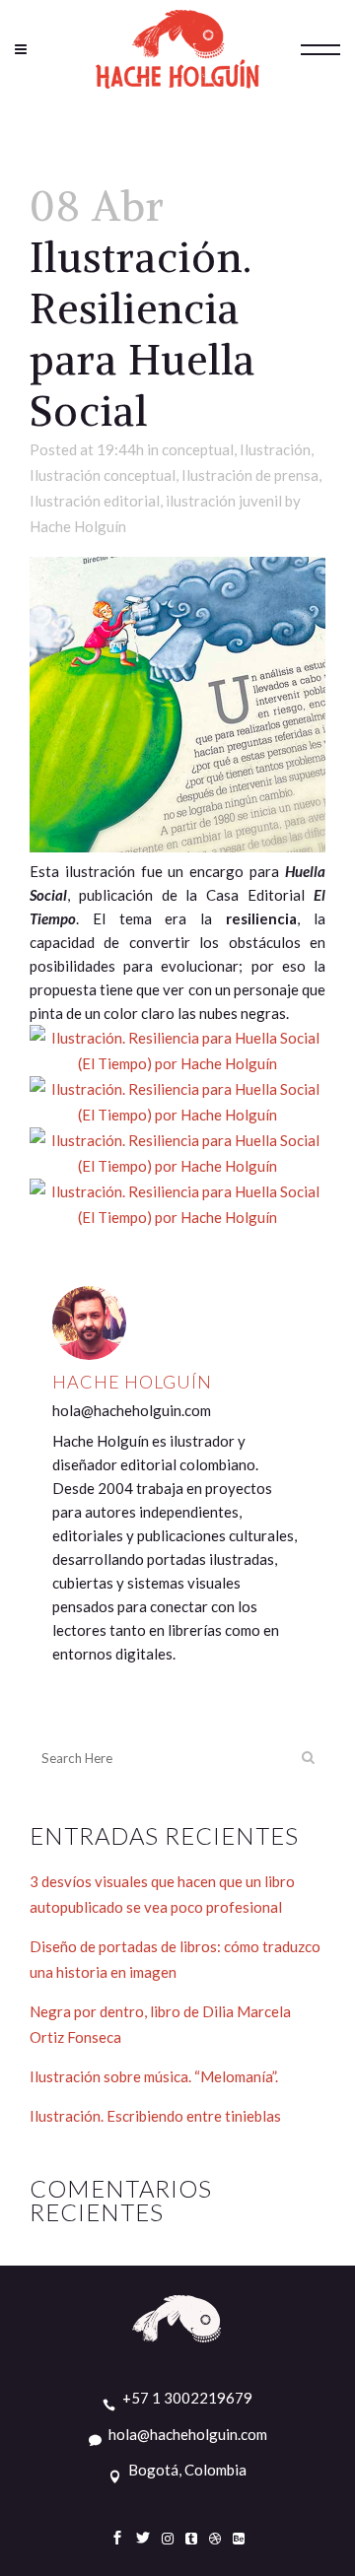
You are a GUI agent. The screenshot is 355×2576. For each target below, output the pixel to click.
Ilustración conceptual (103, 475)
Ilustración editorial (95, 501)
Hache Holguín (78, 526)
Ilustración (275, 449)
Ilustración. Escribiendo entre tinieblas (155, 2116)
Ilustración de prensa (250, 475)
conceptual (198, 449)
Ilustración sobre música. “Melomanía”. (154, 2076)
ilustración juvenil (224, 501)
